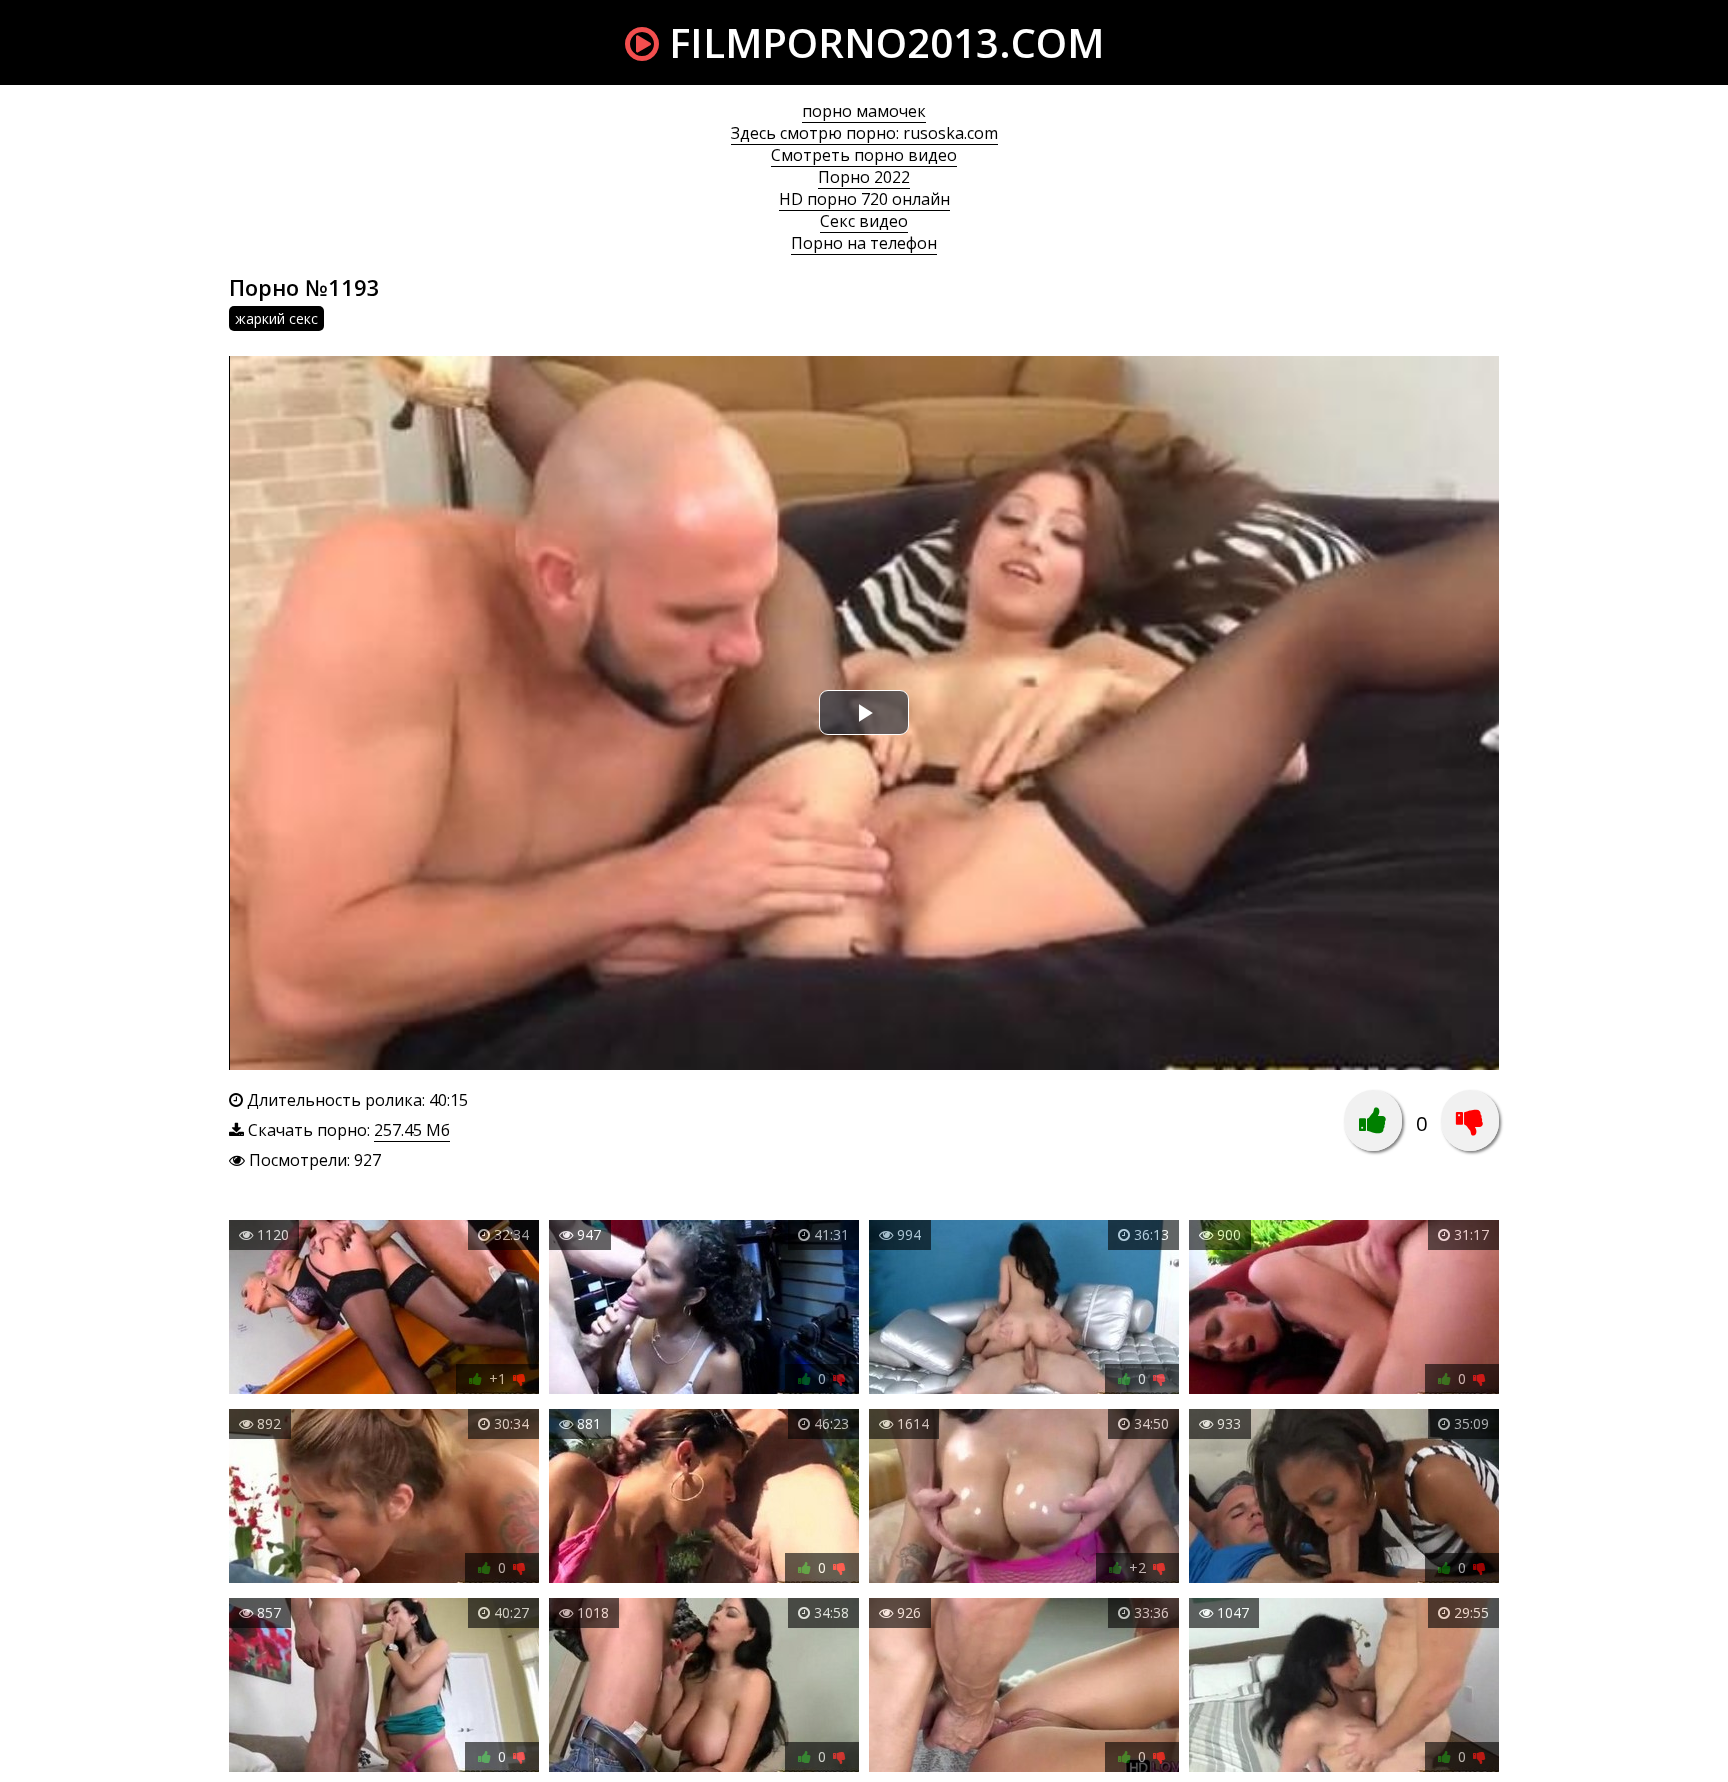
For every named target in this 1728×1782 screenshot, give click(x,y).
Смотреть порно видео (864, 155)
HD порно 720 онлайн (864, 199)
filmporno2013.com (881, 42)
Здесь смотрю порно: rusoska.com (864, 133)
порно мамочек (864, 111)
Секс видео (864, 221)
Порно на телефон (864, 243)
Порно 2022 (864, 177)
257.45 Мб (412, 1130)
